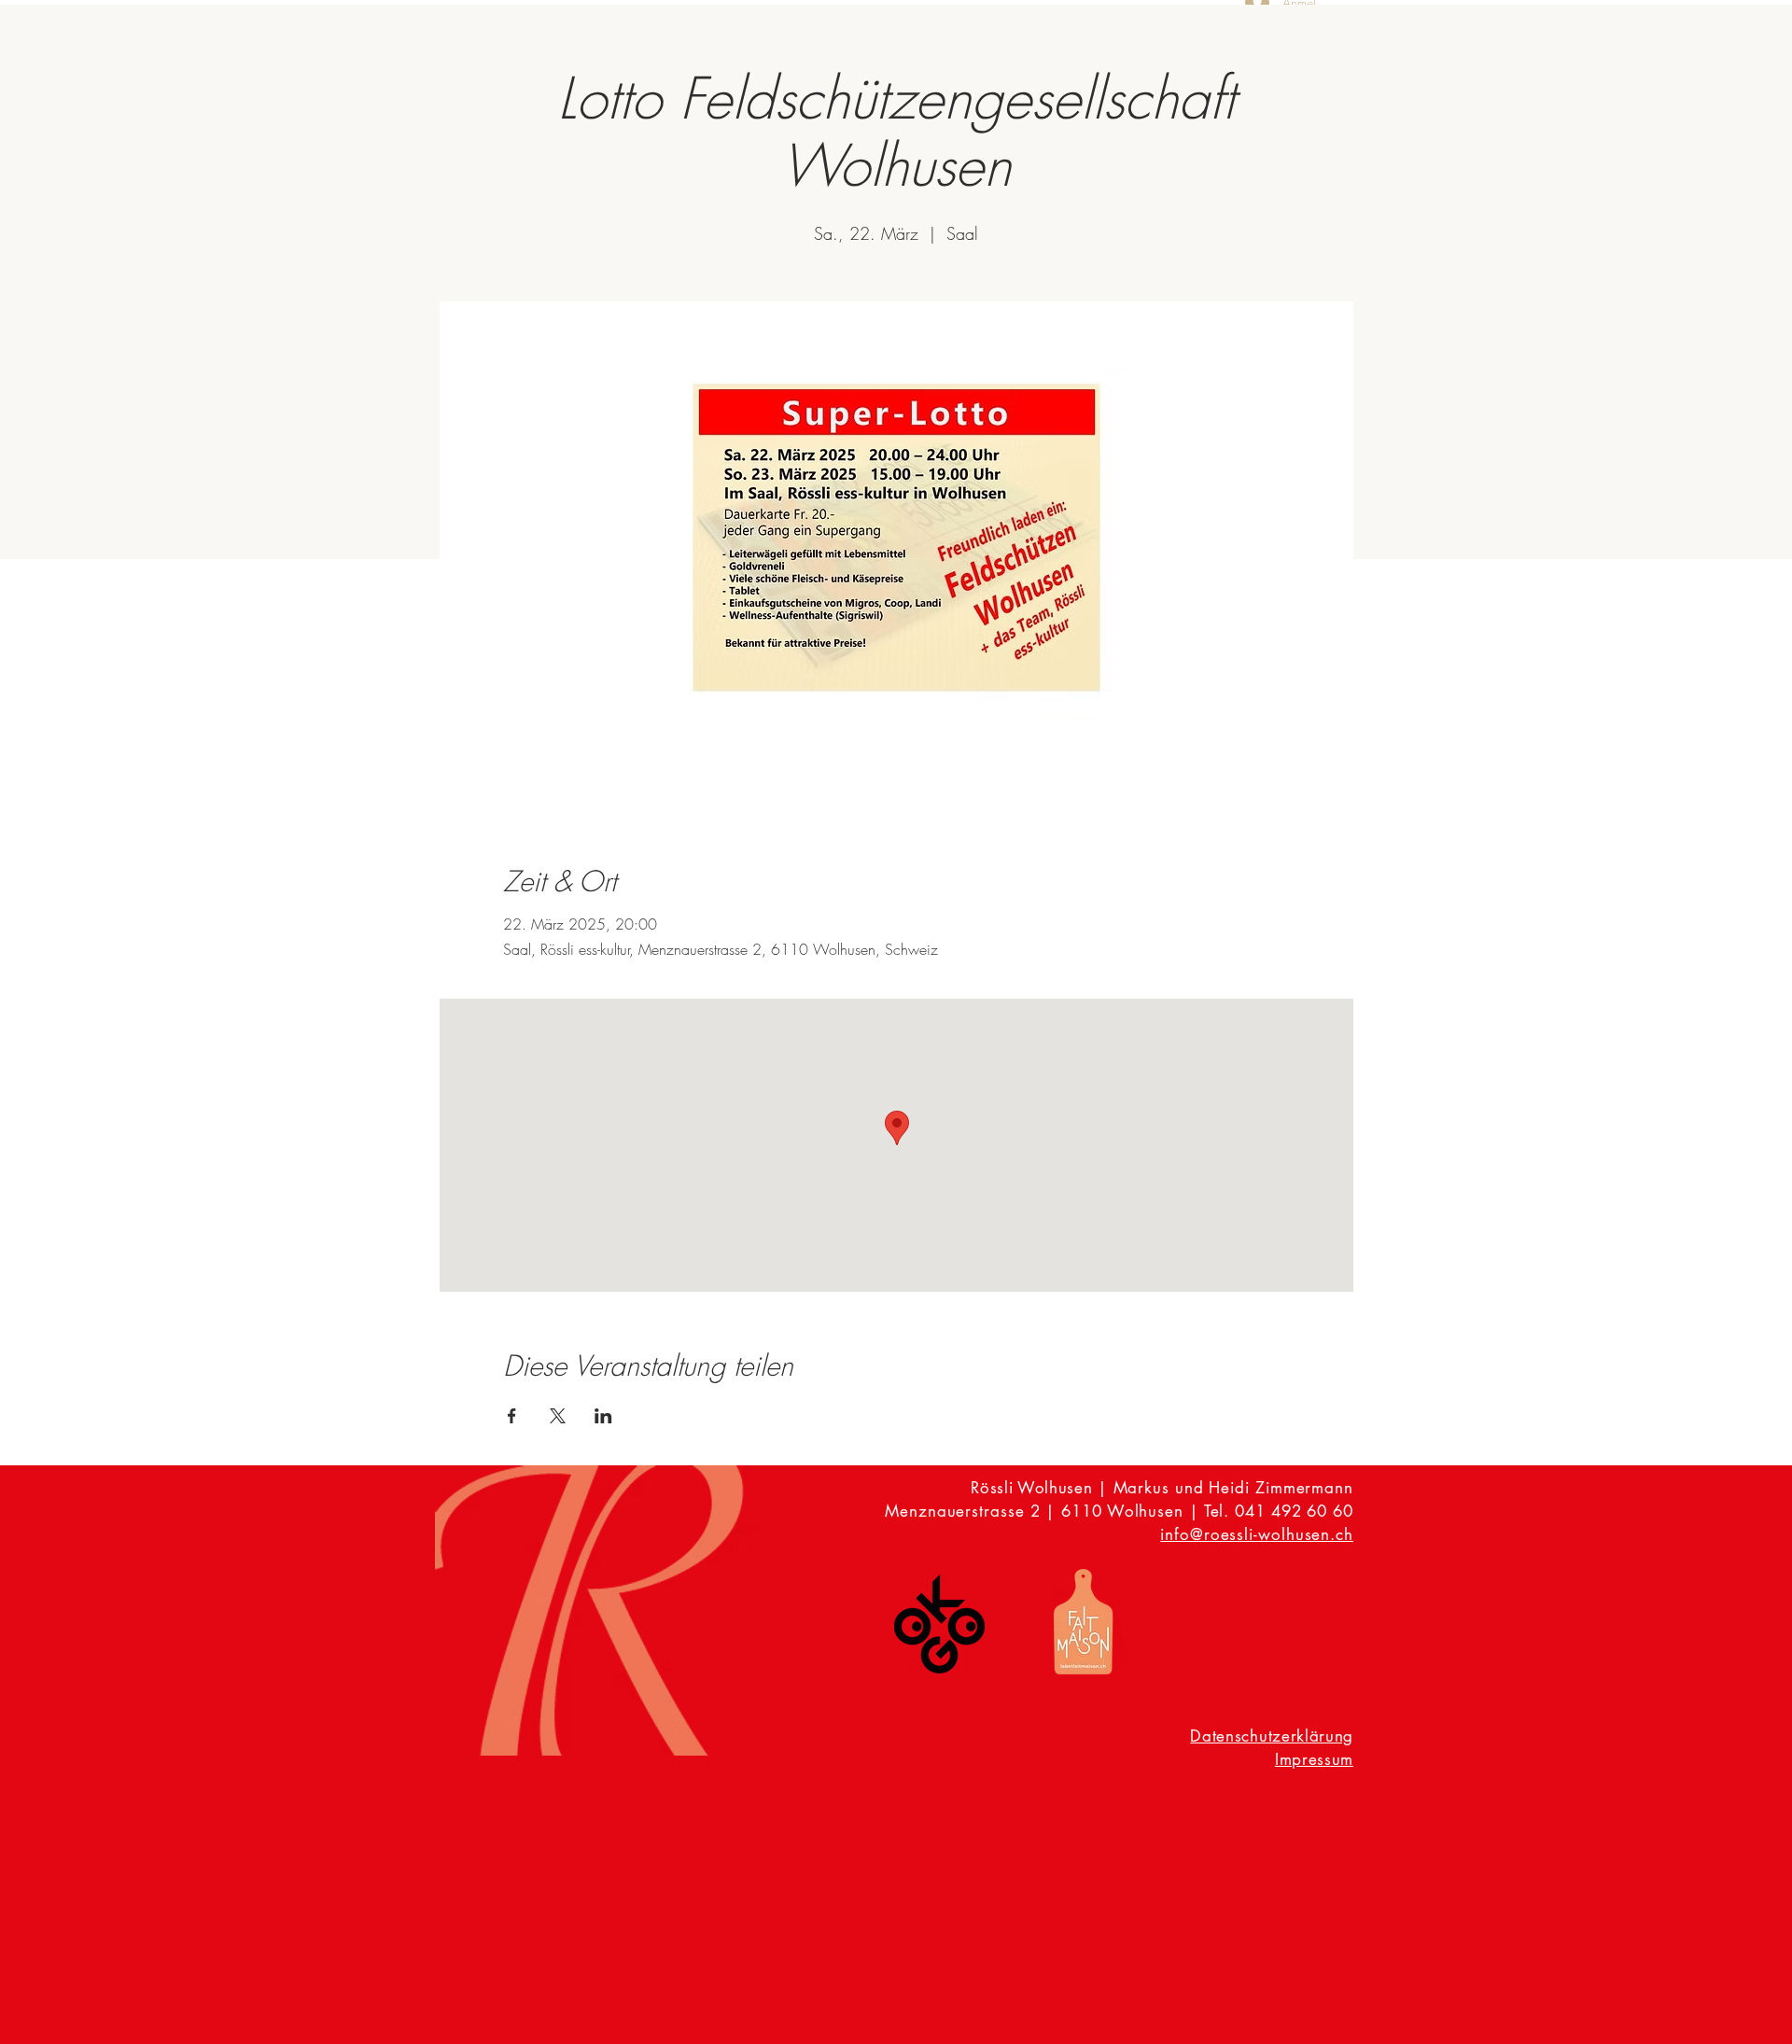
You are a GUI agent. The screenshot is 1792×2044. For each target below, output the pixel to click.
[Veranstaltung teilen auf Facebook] (512, 1416)
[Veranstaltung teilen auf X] (558, 1416)
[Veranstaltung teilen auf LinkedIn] (603, 1416)
